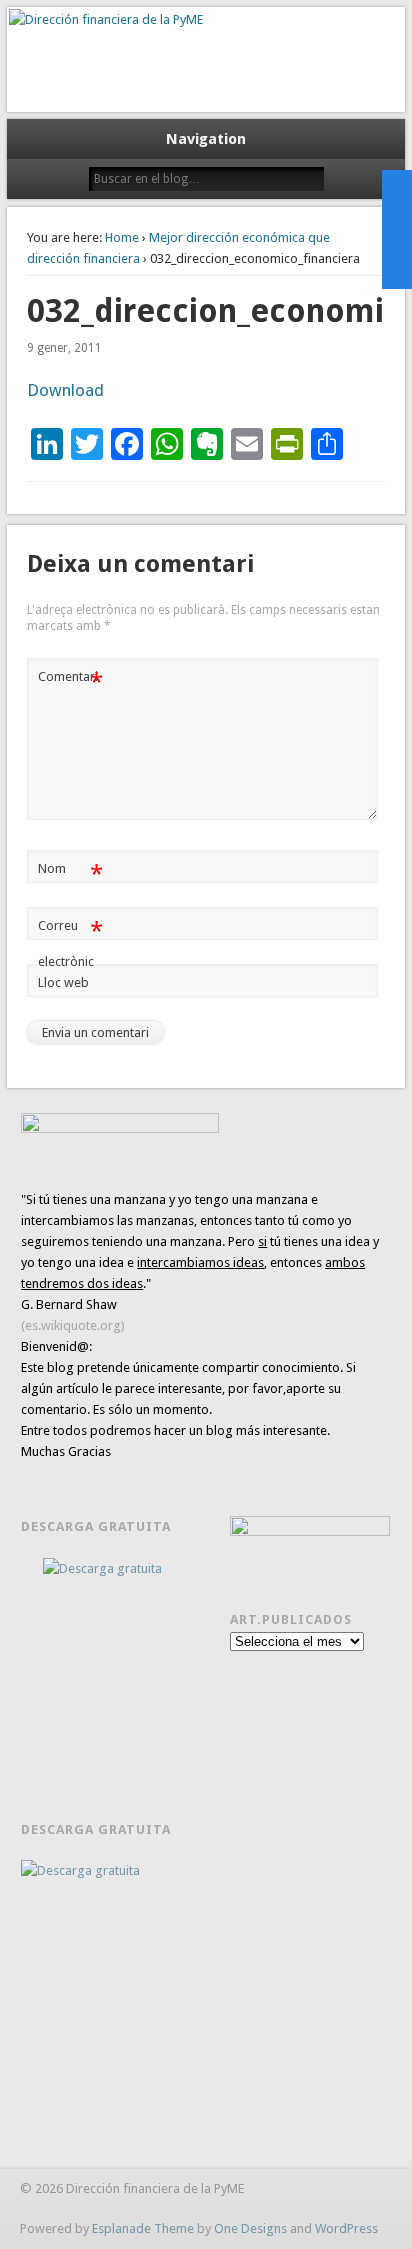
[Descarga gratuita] (112, 1663)
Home (122, 237)
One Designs (250, 2228)
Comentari (70, 681)
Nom (70, 873)
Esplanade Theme (143, 2228)
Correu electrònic (70, 943)
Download (65, 390)
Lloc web (63, 982)
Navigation (206, 139)
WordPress (346, 2228)
